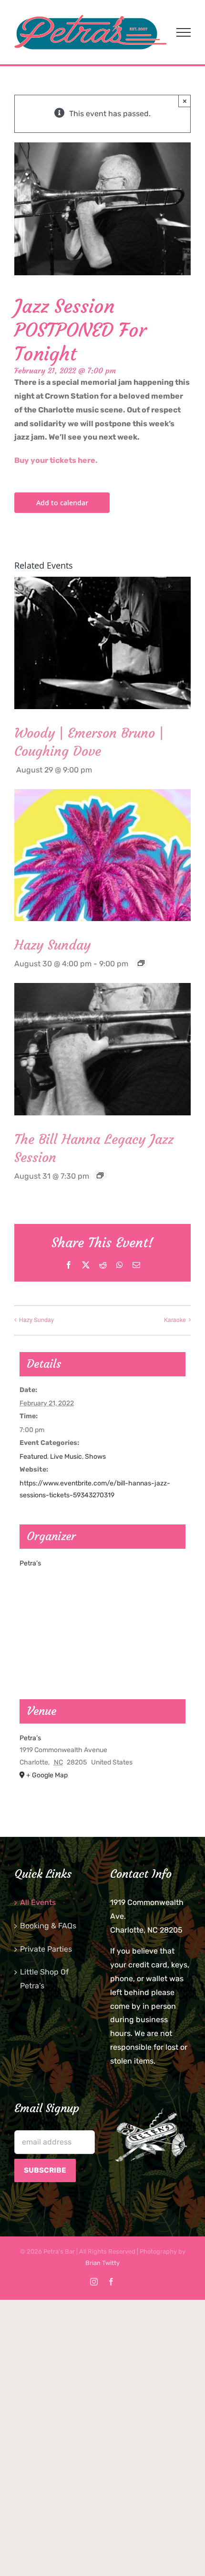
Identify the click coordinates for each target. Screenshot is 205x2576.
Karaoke (175, 1319)
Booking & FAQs (48, 1926)
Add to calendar (62, 503)
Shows (95, 1457)
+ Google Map (47, 1775)
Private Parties (46, 1949)
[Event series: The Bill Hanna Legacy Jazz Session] (100, 1175)
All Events (38, 1902)
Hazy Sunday (52, 945)
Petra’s (30, 1563)
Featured (33, 1457)
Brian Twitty (102, 2263)
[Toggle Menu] (184, 32)
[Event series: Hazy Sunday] (141, 963)
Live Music (66, 1457)
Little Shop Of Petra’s (44, 1979)
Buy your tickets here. (56, 460)
